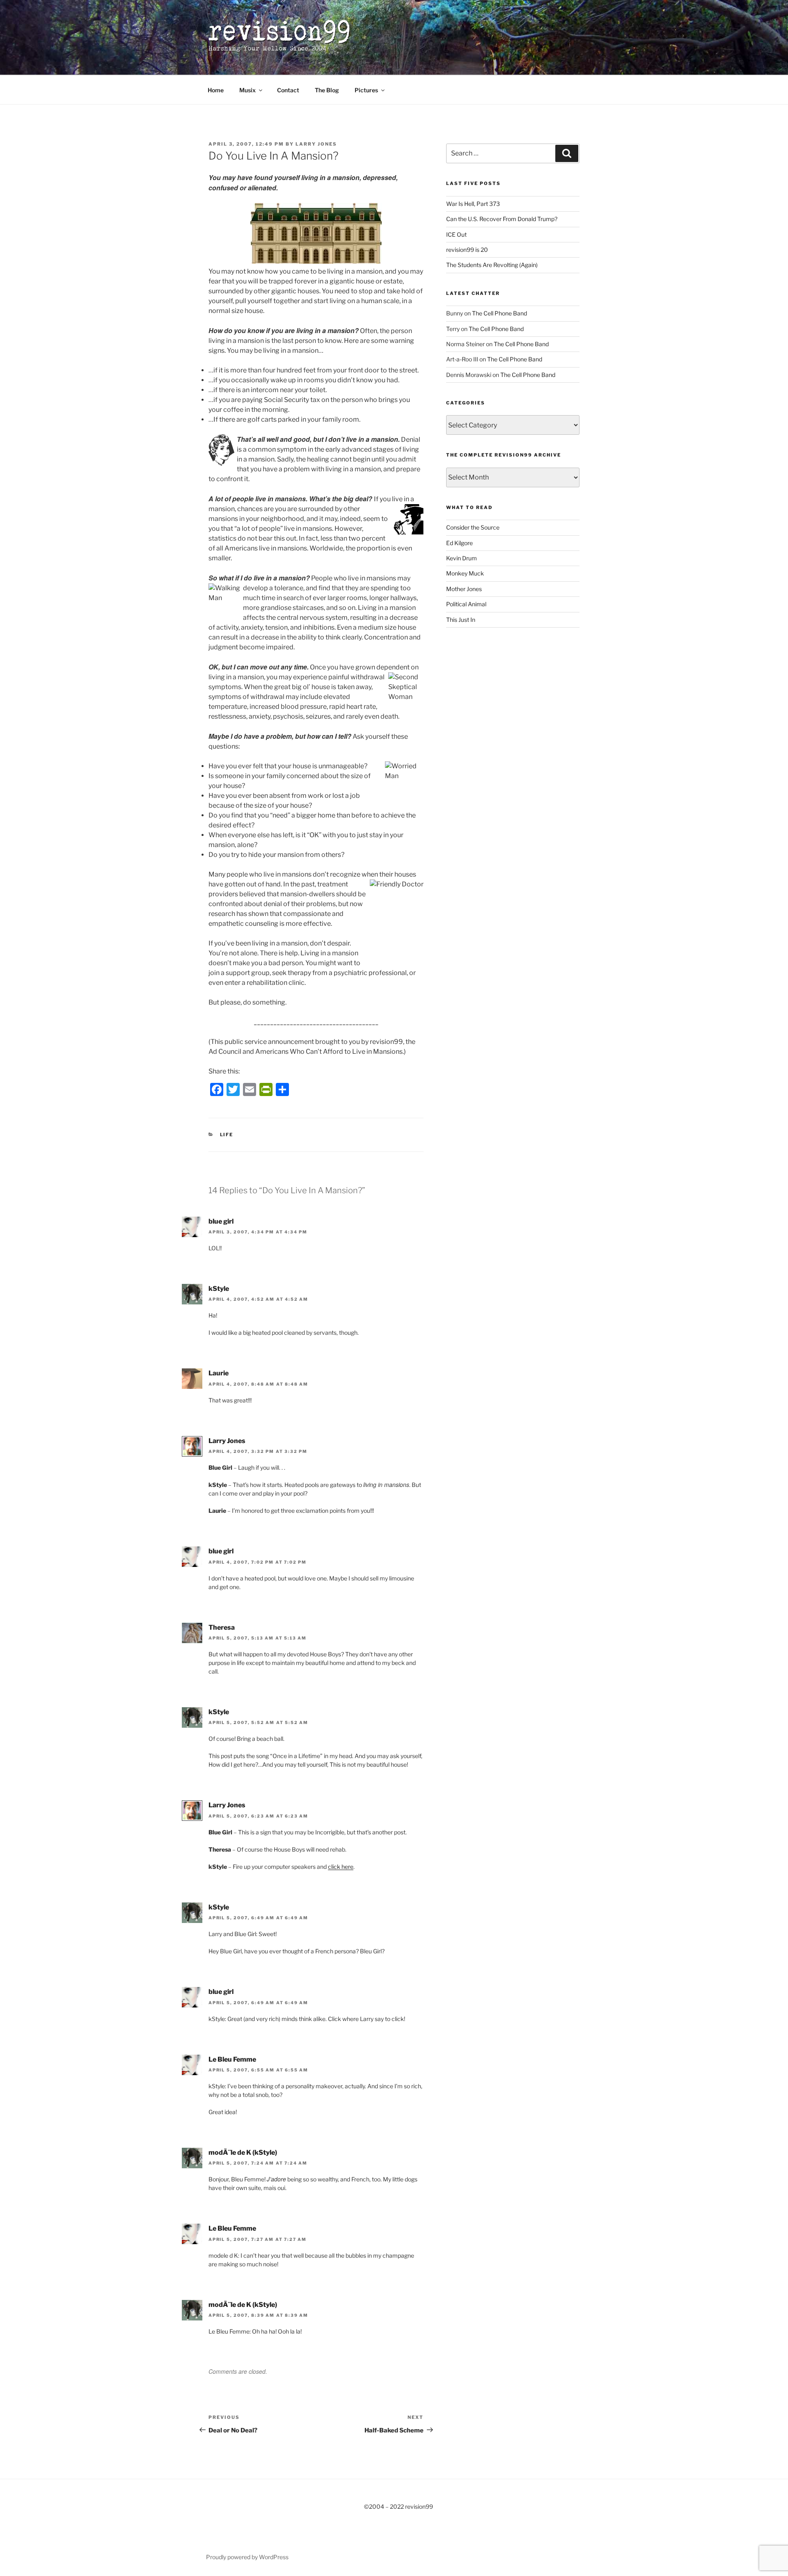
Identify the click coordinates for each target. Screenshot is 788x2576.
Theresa (222, 1627)
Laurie (219, 1373)
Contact (288, 90)
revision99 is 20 (467, 250)
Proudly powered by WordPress (247, 2557)
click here (341, 1867)
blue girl (221, 1221)
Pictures (366, 90)
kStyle (219, 1289)
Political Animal (466, 604)
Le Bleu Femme (232, 2059)
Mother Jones (464, 589)
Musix (247, 90)
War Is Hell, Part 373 (473, 204)
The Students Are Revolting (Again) (492, 265)
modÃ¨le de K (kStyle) (243, 2152)
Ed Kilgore (459, 543)
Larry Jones (316, 144)
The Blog (327, 90)
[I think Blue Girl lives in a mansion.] (316, 261)
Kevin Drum (462, 558)
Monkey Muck (465, 573)
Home (216, 90)
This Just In (461, 620)
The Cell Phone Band (499, 313)
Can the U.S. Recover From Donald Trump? (502, 219)
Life (227, 1135)
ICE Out (456, 234)
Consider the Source (473, 527)
